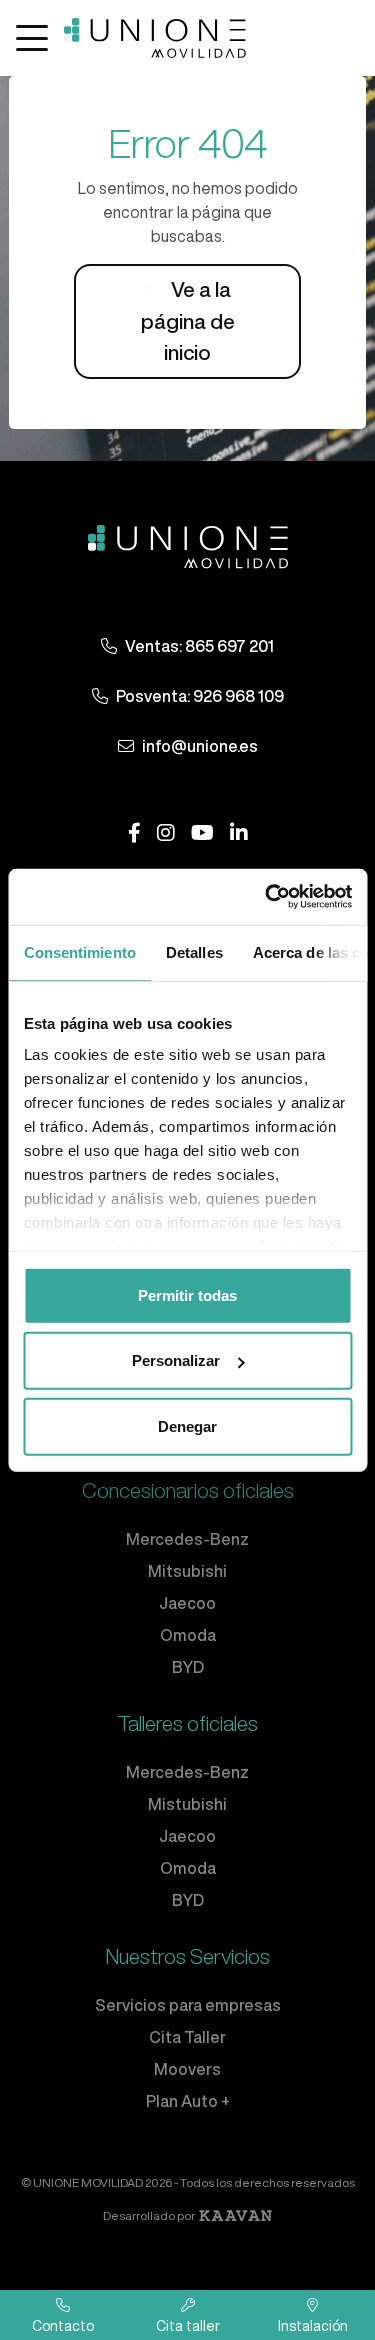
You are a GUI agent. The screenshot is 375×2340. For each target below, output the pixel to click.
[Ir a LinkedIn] (239, 833)
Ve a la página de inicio (188, 321)
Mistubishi (187, 1804)
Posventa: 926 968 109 (200, 696)
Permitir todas (187, 1294)
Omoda (188, 1635)
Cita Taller (187, 2037)
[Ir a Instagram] (166, 833)
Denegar (187, 1425)
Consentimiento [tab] (79, 951)
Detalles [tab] (193, 951)
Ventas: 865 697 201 (199, 646)
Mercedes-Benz (187, 1539)
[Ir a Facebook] (134, 833)
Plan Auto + (188, 2101)
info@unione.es (200, 746)
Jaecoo (187, 1603)
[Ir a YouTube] (202, 833)
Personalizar (176, 1360)
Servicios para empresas (188, 2005)
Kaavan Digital (235, 2216)
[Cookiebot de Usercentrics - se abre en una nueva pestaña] (267, 897)
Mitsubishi (187, 1571)
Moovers (187, 2069)
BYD (188, 1667)
